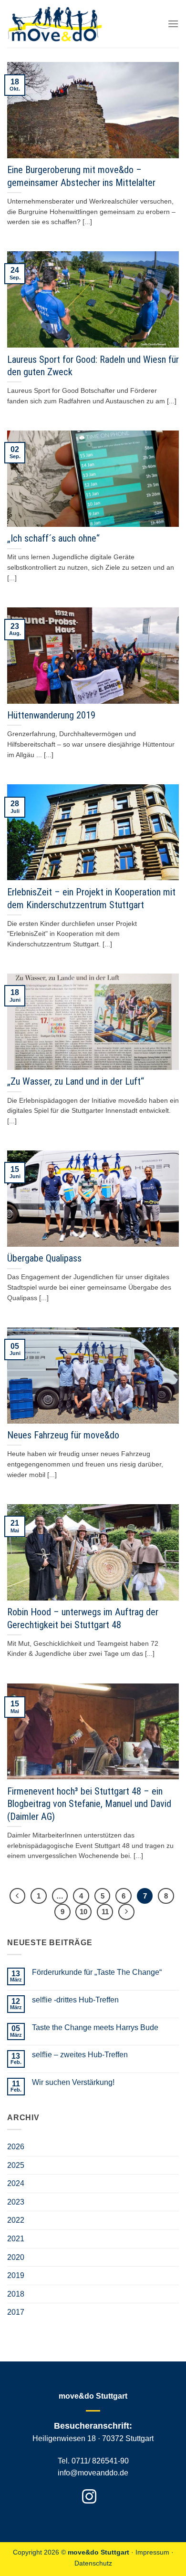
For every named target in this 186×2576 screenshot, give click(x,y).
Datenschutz (93, 2563)
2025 (16, 2165)
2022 (16, 2220)
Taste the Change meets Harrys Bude (95, 2027)
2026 (16, 2147)
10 (83, 1912)
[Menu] (173, 24)
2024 (16, 2183)
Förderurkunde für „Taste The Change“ (97, 1972)
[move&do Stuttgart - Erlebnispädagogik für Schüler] (55, 24)
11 (105, 1912)
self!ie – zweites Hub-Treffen (80, 2055)
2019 (16, 2275)
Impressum (152, 2552)
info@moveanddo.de (93, 2473)
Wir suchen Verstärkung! (73, 2082)
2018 (16, 2294)
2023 (16, 2202)
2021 (16, 2239)
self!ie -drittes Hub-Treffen (75, 2000)
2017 (16, 2312)
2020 (16, 2257)
